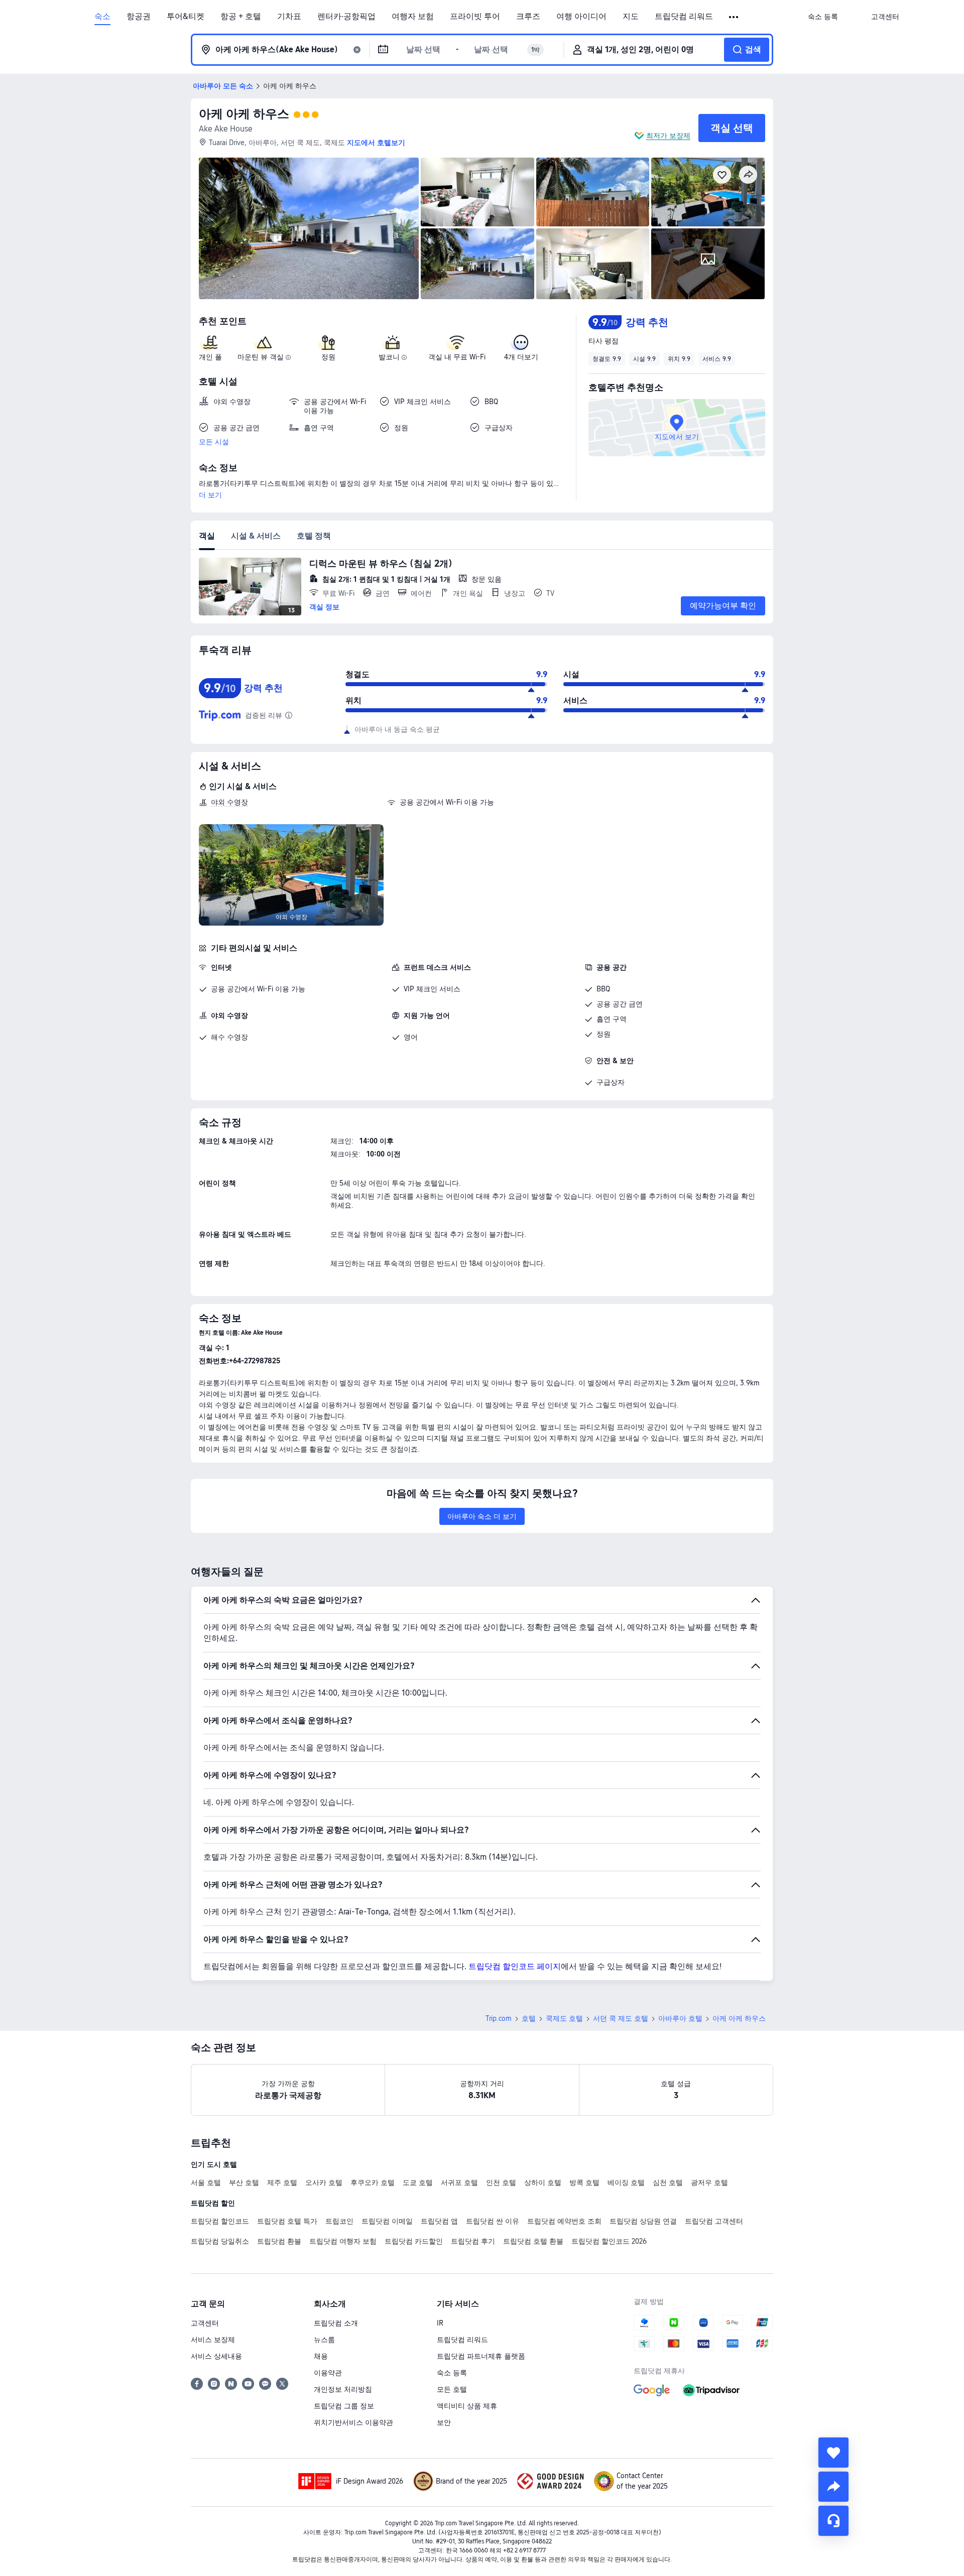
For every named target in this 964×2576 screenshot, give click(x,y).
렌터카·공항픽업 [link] (346, 17)
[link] (823, 17)
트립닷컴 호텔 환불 (533, 2241)
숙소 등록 (452, 2373)
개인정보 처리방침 (343, 2389)
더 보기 (210, 495)
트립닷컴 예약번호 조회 (564, 2221)
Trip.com (499, 2018)
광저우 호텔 (709, 2182)
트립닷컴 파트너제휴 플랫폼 (481, 2356)
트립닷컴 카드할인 (414, 2241)
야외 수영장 (229, 802)
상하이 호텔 (543, 2182)
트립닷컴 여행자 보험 (343, 2241)
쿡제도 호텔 (564, 2018)
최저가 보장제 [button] (668, 136)
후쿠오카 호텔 (373, 2182)
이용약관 (328, 2373)
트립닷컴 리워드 (684, 17)
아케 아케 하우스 (244, 114)
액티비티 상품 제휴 (467, 2406)
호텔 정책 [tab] (314, 536)
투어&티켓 (186, 17)
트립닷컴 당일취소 (220, 2241)
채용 (321, 2356)
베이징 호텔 (626, 2182)
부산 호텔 (244, 2182)
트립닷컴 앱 (439, 2221)
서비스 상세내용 (216, 2356)
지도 (631, 17)
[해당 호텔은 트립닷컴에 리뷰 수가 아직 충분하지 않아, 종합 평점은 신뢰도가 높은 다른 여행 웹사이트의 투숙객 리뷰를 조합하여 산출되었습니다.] (289, 715)
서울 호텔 (206, 2182)
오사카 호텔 (324, 2182)
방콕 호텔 (584, 2182)
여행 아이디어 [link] (581, 17)
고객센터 (205, 2323)
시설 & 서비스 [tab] (256, 536)
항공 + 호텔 (241, 17)
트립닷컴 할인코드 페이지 (515, 1966)
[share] (833, 2487)
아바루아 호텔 (680, 2018)
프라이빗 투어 (475, 17)
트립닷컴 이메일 (387, 2221)
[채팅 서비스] (833, 2521)
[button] (734, 17)
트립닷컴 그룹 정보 (344, 2406)
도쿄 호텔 (418, 2182)
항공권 (139, 17)
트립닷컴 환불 (279, 2241)
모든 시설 (214, 442)
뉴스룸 (324, 2340)
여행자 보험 (413, 17)
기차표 (289, 17)
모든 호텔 (452, 2389)
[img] (309, 228)
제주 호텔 (282, 2182)
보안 (444, 2422)
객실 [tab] (207, 536)
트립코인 (339, 2221)
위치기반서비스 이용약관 (353, 2422)
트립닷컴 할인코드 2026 (609, 2241)
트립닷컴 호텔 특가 (287, 2221)
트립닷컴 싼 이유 (493, 2221)
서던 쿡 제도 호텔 (621, 2018)
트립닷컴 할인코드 (220, 2221)
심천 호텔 (668, 2182)
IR (440, 2323)
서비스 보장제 (213, 2340)
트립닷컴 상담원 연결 (643, 2221)
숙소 (102, 17)
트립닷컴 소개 (336, 2323)
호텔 (529, 2018)
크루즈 (528, 17)
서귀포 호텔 (459, 2182)
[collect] (833, 2453)
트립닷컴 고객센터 (714, 2221)
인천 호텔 (501, 2182)
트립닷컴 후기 (473, 2241)
